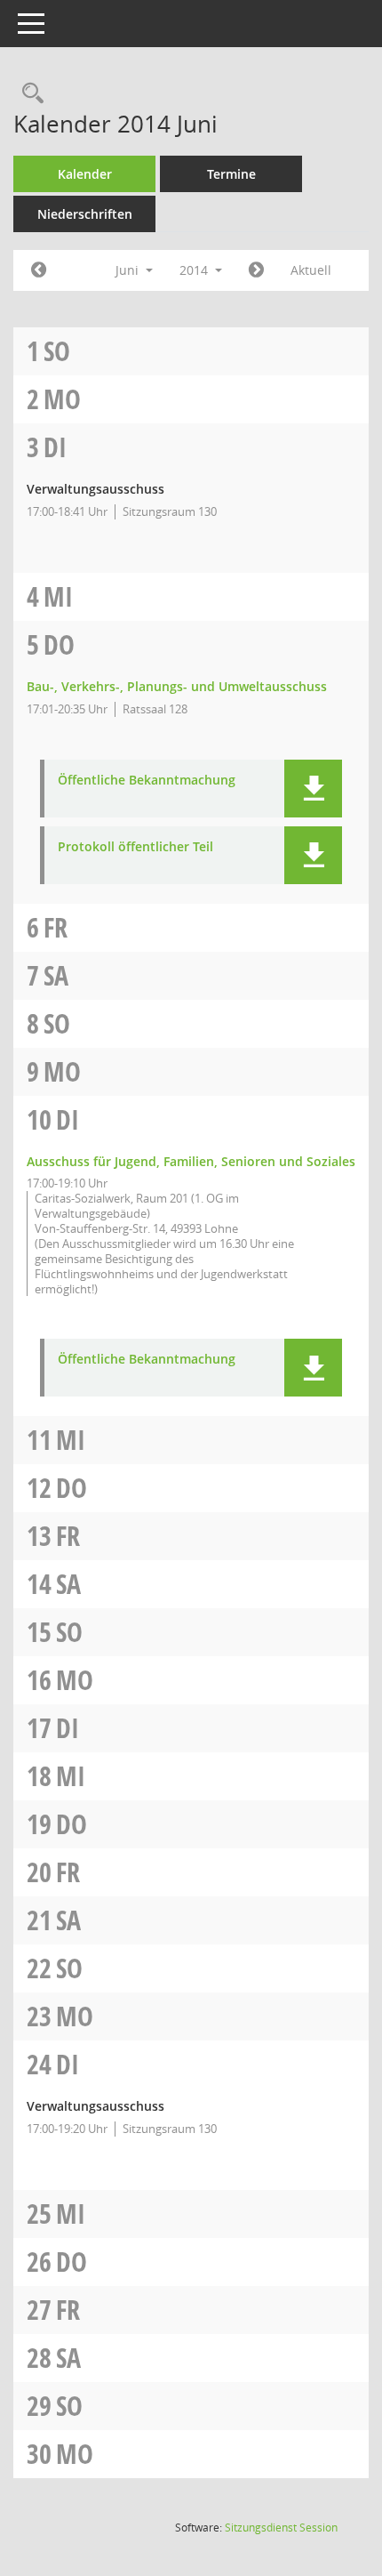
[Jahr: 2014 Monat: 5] (39, 270)
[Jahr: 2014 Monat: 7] (256, 270)
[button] (313, 789)
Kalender (85, 174)
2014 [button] (195, 270)
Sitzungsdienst (281, 2528)
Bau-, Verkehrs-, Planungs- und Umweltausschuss (177, 686)
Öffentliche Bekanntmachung (147, 781)
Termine (231, 174)
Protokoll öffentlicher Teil (135, 847)
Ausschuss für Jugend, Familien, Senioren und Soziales (191, 1161)
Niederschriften (85, 214)
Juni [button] (129, 270)
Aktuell (311, 270)
